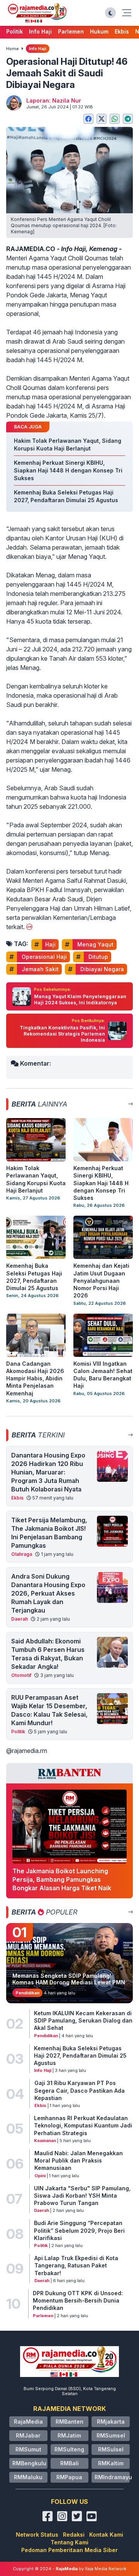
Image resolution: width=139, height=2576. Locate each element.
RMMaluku (28, 2477)
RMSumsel (111, 2435)
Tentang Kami (69, 2542)
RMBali (69, 2463)
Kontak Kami (106, 2535)
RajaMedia (28, 2422)
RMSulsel (111, 2449)
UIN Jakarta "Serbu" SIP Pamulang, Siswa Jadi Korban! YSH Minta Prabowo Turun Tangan (82, 2196)
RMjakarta (111, 2422)
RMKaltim (111, 2463)
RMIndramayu (113, 2477)
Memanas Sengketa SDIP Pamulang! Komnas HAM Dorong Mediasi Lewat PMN (69, 1979)
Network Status (37, 2535)
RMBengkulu (29, 2463)
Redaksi (74, 2535)
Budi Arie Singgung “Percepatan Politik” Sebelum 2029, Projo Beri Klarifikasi (79, 2230)
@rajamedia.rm (27, 1751)
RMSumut (28, 2449)
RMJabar (28, 2435)
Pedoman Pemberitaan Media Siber (69, 2550)
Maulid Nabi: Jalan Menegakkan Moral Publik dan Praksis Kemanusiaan (79, 2161)
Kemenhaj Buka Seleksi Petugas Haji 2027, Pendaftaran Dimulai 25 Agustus (80, 2056)
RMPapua (69, 2477)
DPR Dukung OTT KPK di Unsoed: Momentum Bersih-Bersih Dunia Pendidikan (78, 2301)
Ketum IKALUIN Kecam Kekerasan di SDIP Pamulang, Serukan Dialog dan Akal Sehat (83, 2021)
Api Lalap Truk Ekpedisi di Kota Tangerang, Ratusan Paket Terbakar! (76, 2266)
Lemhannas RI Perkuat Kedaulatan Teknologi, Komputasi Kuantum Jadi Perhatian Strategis (83, 2126)
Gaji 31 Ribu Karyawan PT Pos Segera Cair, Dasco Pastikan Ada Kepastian (80, 2090)
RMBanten (69, 2422)
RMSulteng (69, 2449)
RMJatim (69, 2435)
